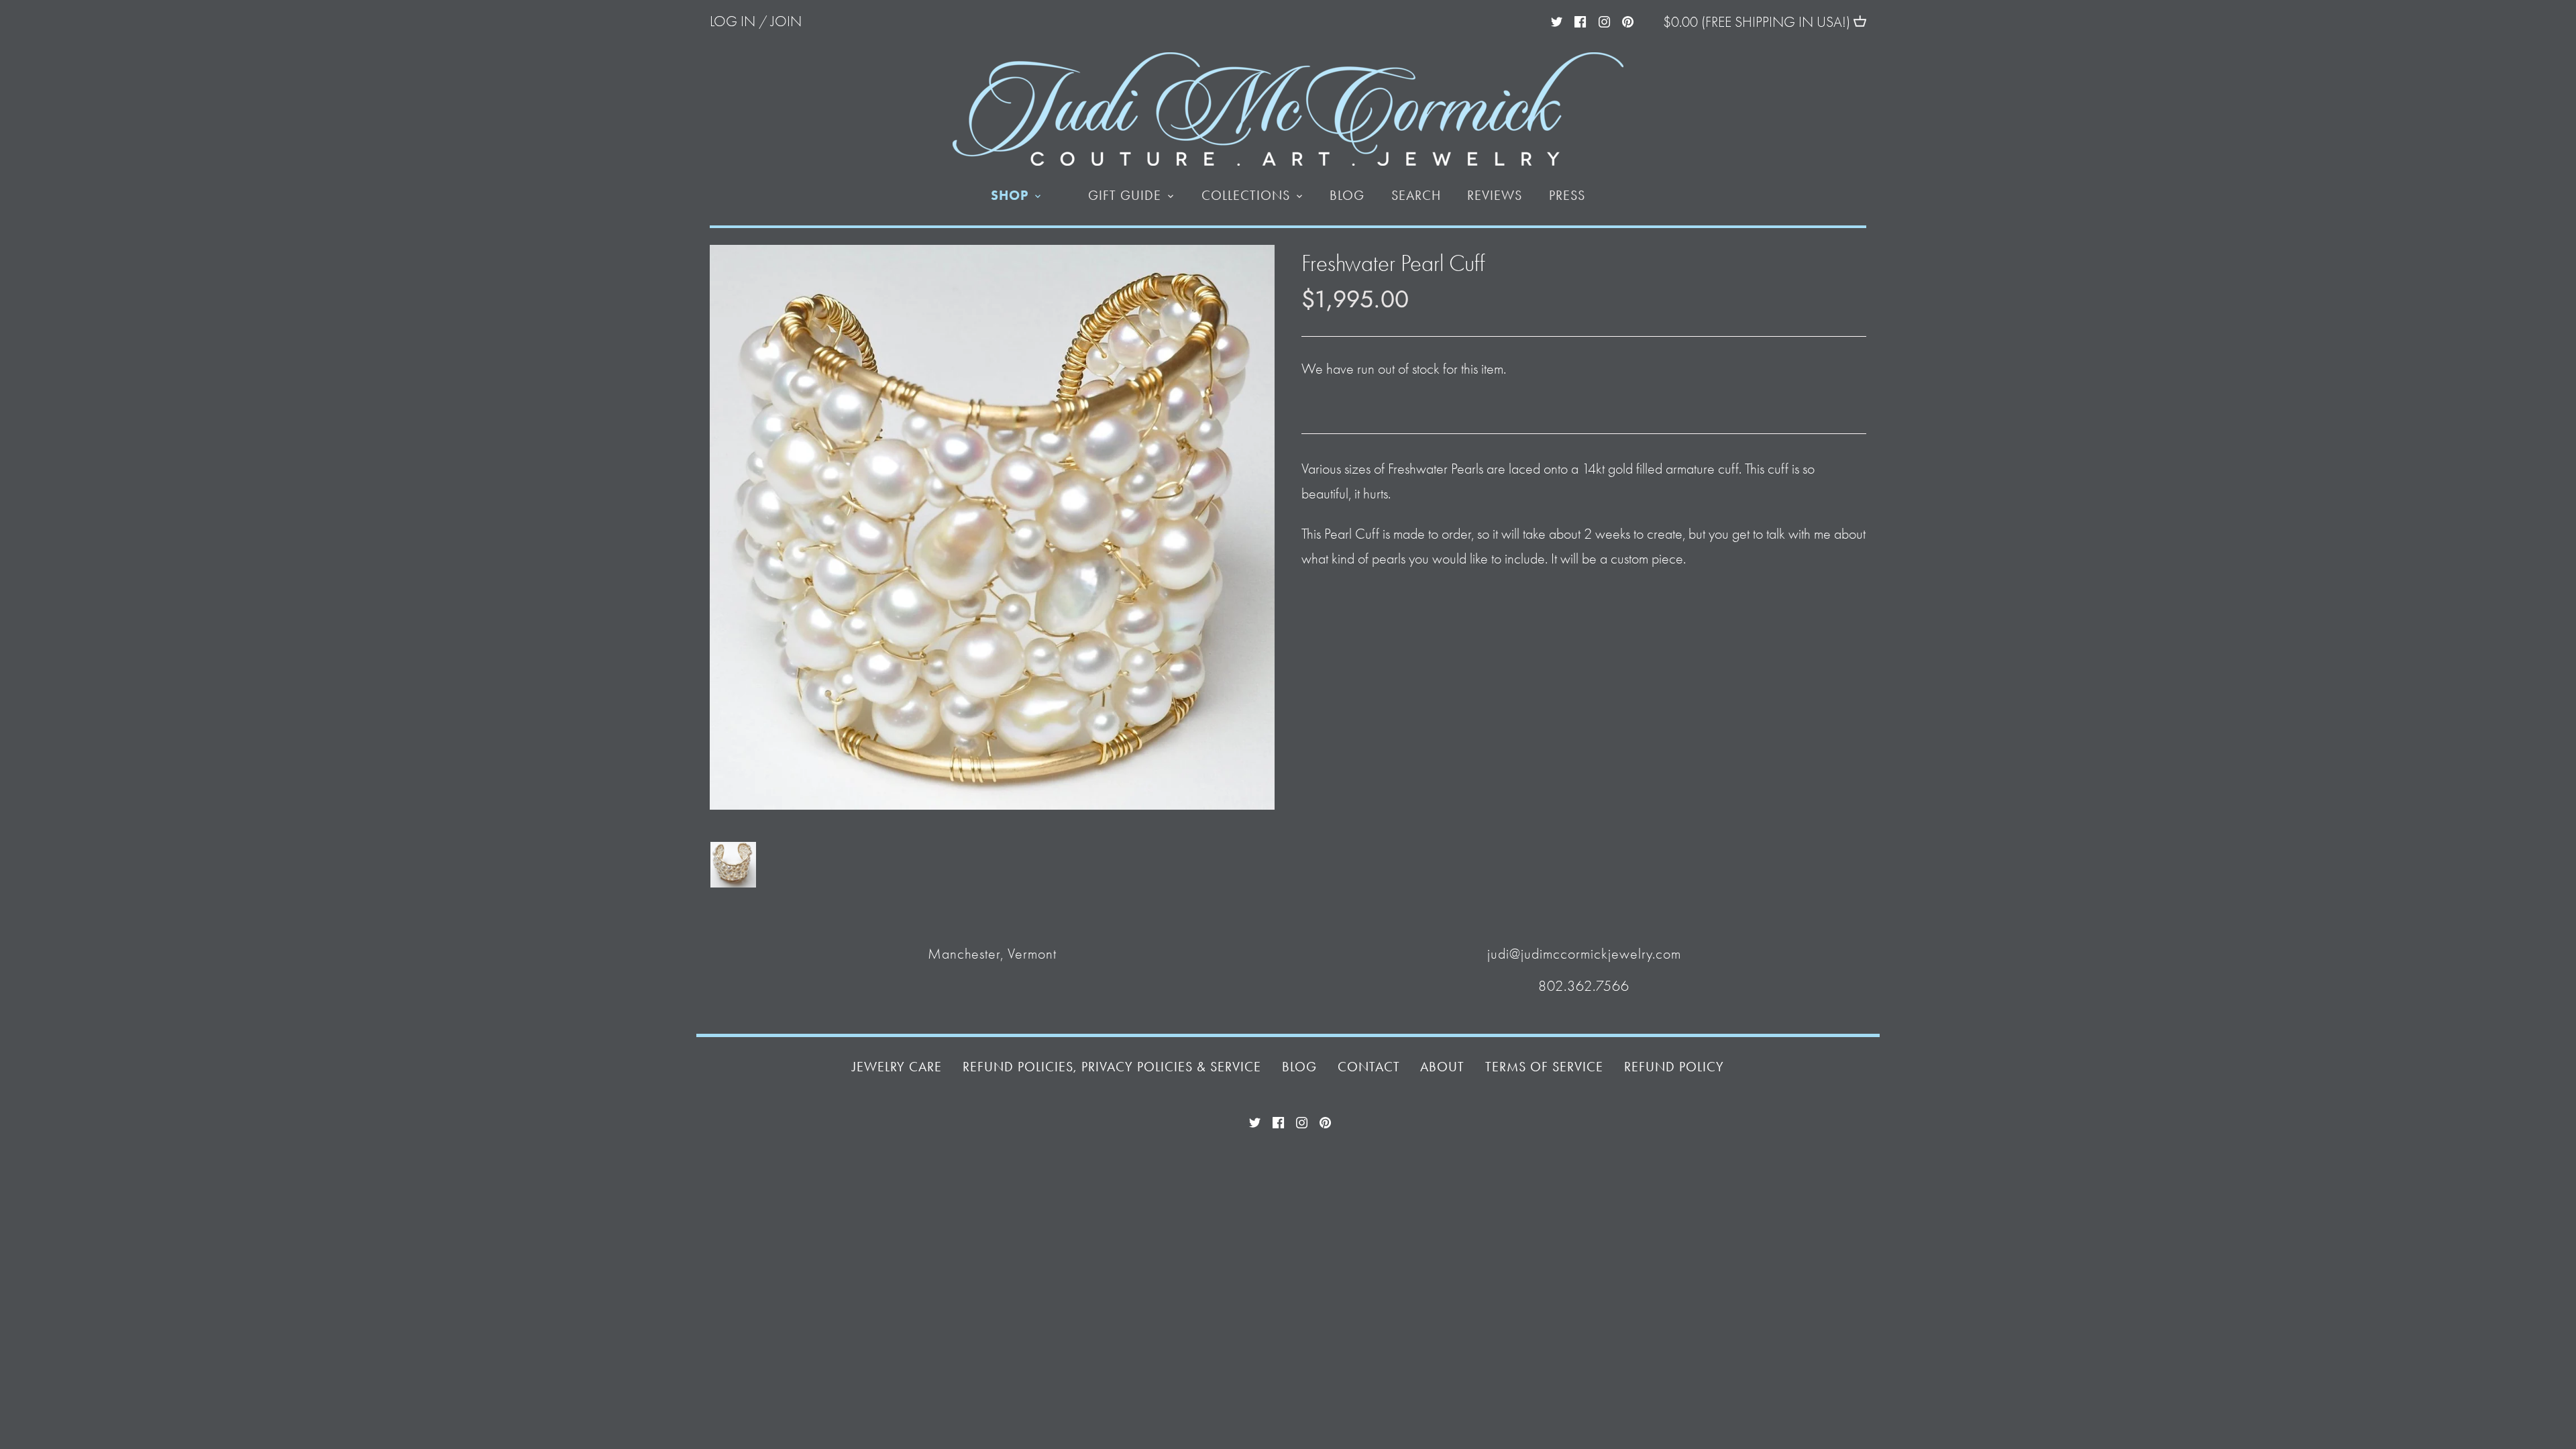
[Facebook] (1580, 20)
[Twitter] (1557, 20)
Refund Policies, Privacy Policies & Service (1112, 1067)
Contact (1369, 1067)
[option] (733, 865)
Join (786, 21)
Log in (733, 21)
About (1442, 1067)
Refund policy (1674, 1067)
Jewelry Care (897, 1067)
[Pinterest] (1628, 20)
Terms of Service (1544, 1067)
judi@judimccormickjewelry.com (1584, 954)
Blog (1299, 1067)
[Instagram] (1604, 20)
